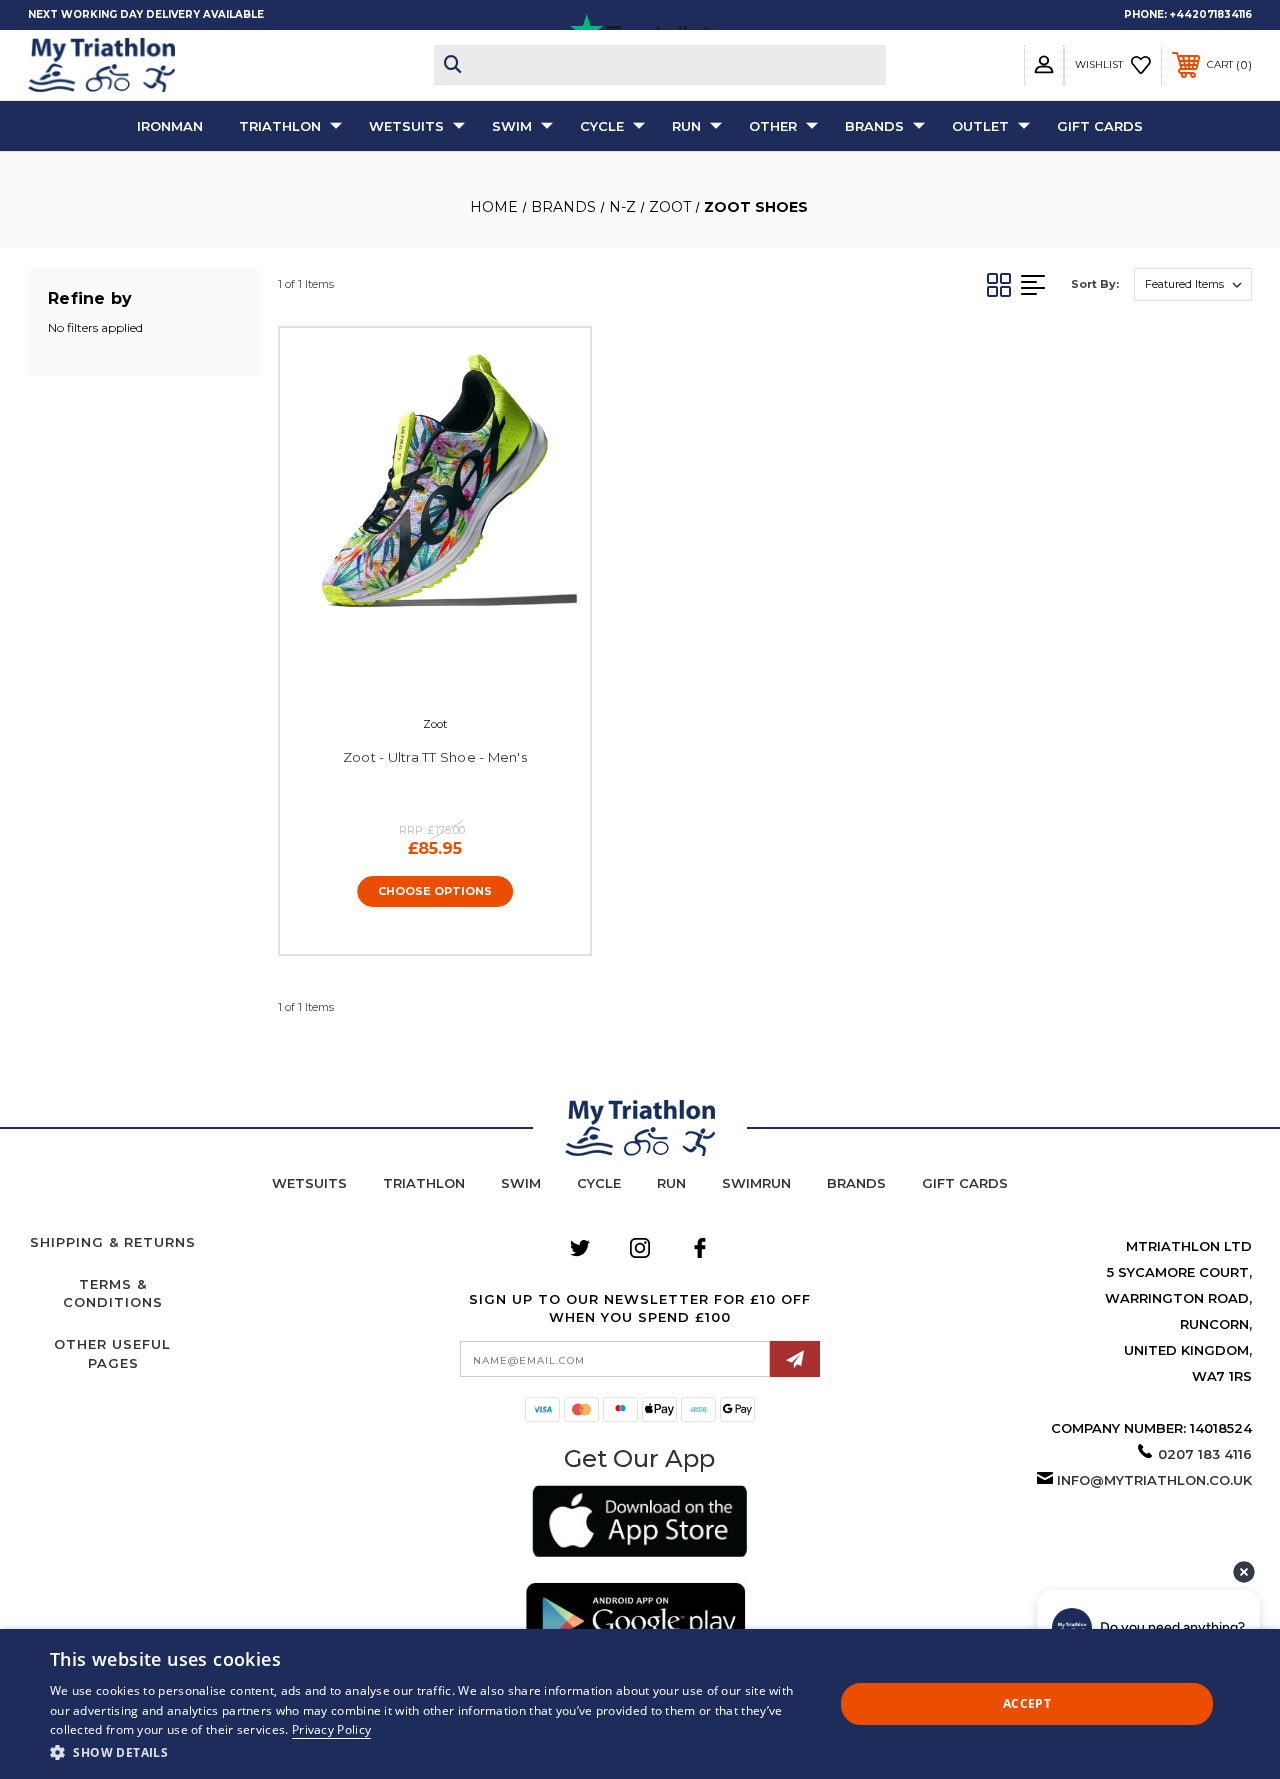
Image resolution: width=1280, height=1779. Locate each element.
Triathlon (280, 126)
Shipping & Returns (113, 1242)
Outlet (980, 126)
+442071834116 (1211, 14)
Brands (874, 126)
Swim (512, 126)
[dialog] (640, 1704)
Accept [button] (1027, 1703)
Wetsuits (406, 126)
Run (686, 126)
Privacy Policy (331, 1729)
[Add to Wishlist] (454, 669)
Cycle (602, 126)
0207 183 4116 (1205, 1454)
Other (773, 126)
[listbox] (1193, 284)
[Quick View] (413, 669)
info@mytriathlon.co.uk (1154, 1480)
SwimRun (756, 1183)
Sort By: (1095, 284)
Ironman (170, 126)
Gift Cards (1100, 126)
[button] (639, 1524)
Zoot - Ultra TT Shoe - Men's (435, 757)
